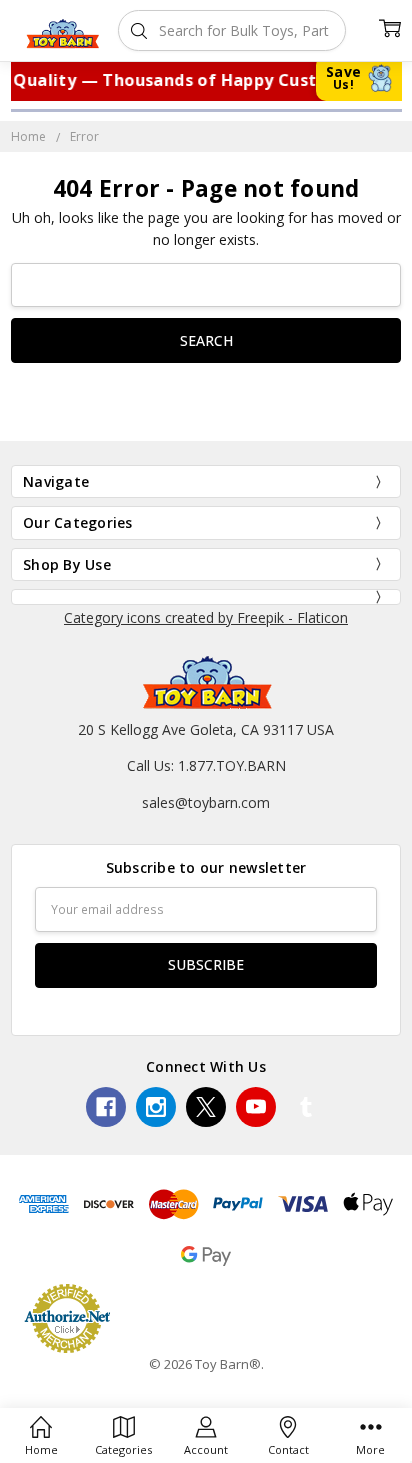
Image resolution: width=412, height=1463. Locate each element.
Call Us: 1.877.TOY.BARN (206, 765)
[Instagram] (156, 1107)
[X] (206, 1107)
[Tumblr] (306, 1107)
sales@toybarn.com (206, 802)
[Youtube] (256, 1107)
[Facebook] (106, 1107)
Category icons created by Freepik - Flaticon (206, 617)
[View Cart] (390, 27)
